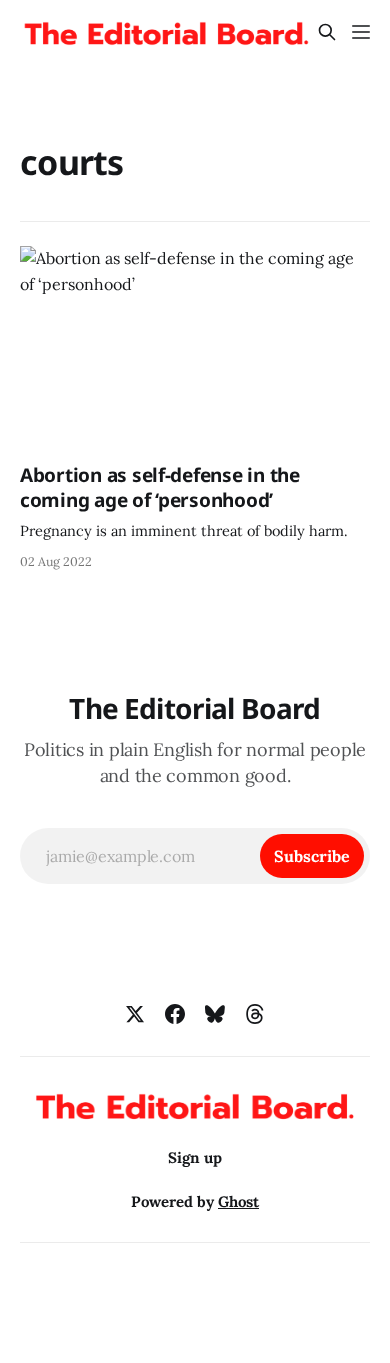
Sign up (195, 1157)
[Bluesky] (215, 1014)
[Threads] (255, 1014)
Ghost (238, 1201)
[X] (135, 1014)
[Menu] (361, 32)
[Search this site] (327, 32)
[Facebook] (175, 1014)
